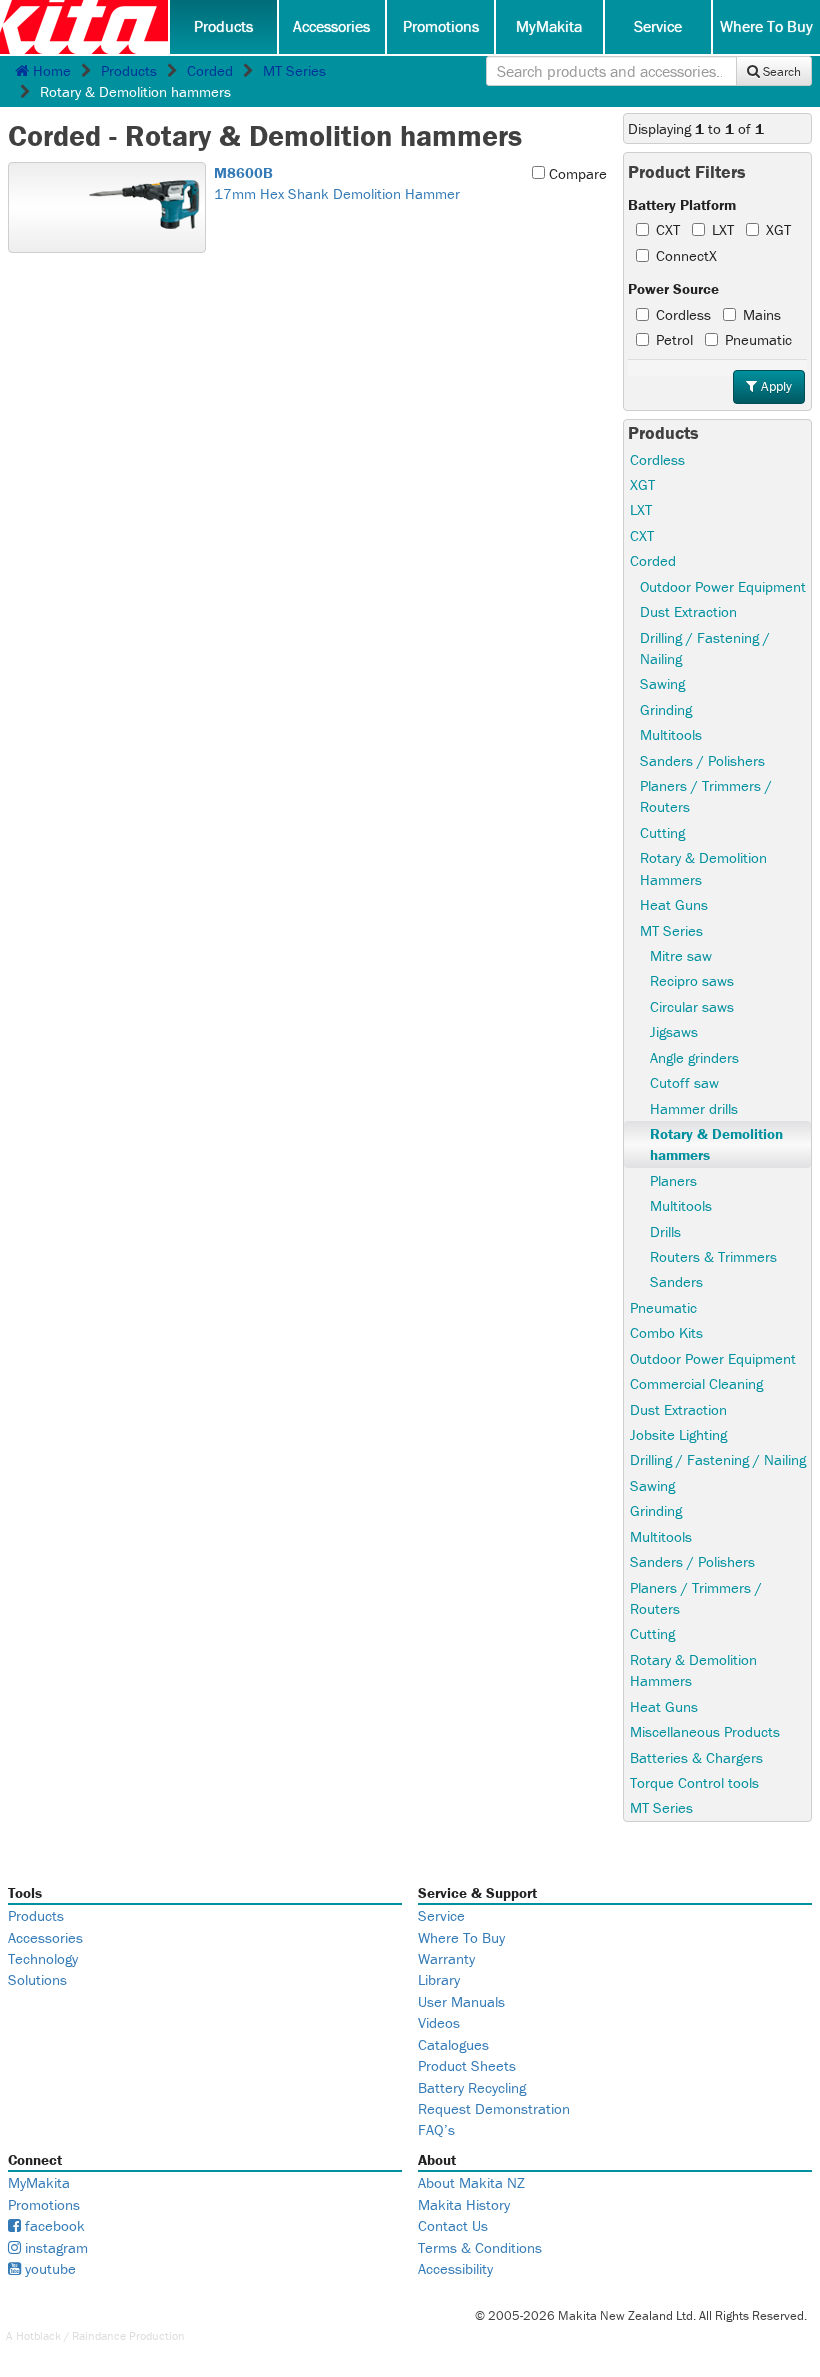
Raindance (99, 2335)
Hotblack (38, 2335)
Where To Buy (766, 26)
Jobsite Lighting (678, 1434)
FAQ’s (436, 2129)
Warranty (446, 1958)
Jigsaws (674, 1031)
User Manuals (461, 2001)
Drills (665, 1231)
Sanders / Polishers (702, 760)
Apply (774, 386)
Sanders (676, 1281)
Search (780, 71)
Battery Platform (682, 204)
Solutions (37, 1979)
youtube (48, 2268)
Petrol (674, 339)
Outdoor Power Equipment (723, 586)
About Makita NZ (471, 2182)
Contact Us (453, 2225)
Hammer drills (694, 1108)
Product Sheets (467, 2065)
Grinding (666, 709)
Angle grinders (694, 1057)
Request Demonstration (494, 2108)
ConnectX (686, 255)
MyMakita (549, 26)
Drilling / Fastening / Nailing (705, 648)
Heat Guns (674, 904)
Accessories (331, 26)
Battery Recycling (472, 2087)
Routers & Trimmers (713, 1256)
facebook (53, 2225)
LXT (723, 229)
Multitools (671, 734)
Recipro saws (692, 980)
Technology (43, 1958)
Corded (210, 70)
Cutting (662, 832)
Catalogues (453, 2044)
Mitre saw (681, 955)
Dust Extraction (688, 611)
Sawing (662, 683)
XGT (778, 229)
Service (658, 26)
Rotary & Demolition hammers (716, 1144)
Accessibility (455, 2268)
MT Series (294, 70)
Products (223, 26)
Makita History (464, 2204)
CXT (668, 229)
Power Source (673, 288)
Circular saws (692, 1006)
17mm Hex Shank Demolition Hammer (337, 183)
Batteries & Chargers (696, 1757)
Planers (673, 1180)
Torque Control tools (694, 1782)
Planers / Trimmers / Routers (706, 796)
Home (50, 70)
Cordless (683, 314)
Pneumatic (758, 339)
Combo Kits (666, 1332)
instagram (54, 2247)
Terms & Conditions (480, 2247)
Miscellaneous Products (705, 1731)
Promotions (441, 26)
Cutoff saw (684, 1082)
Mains (762, 314)
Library (439, 1979)
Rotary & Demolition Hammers (703, 868)
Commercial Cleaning (696, 1383)
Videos (439, 2022)
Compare (576, 173)
